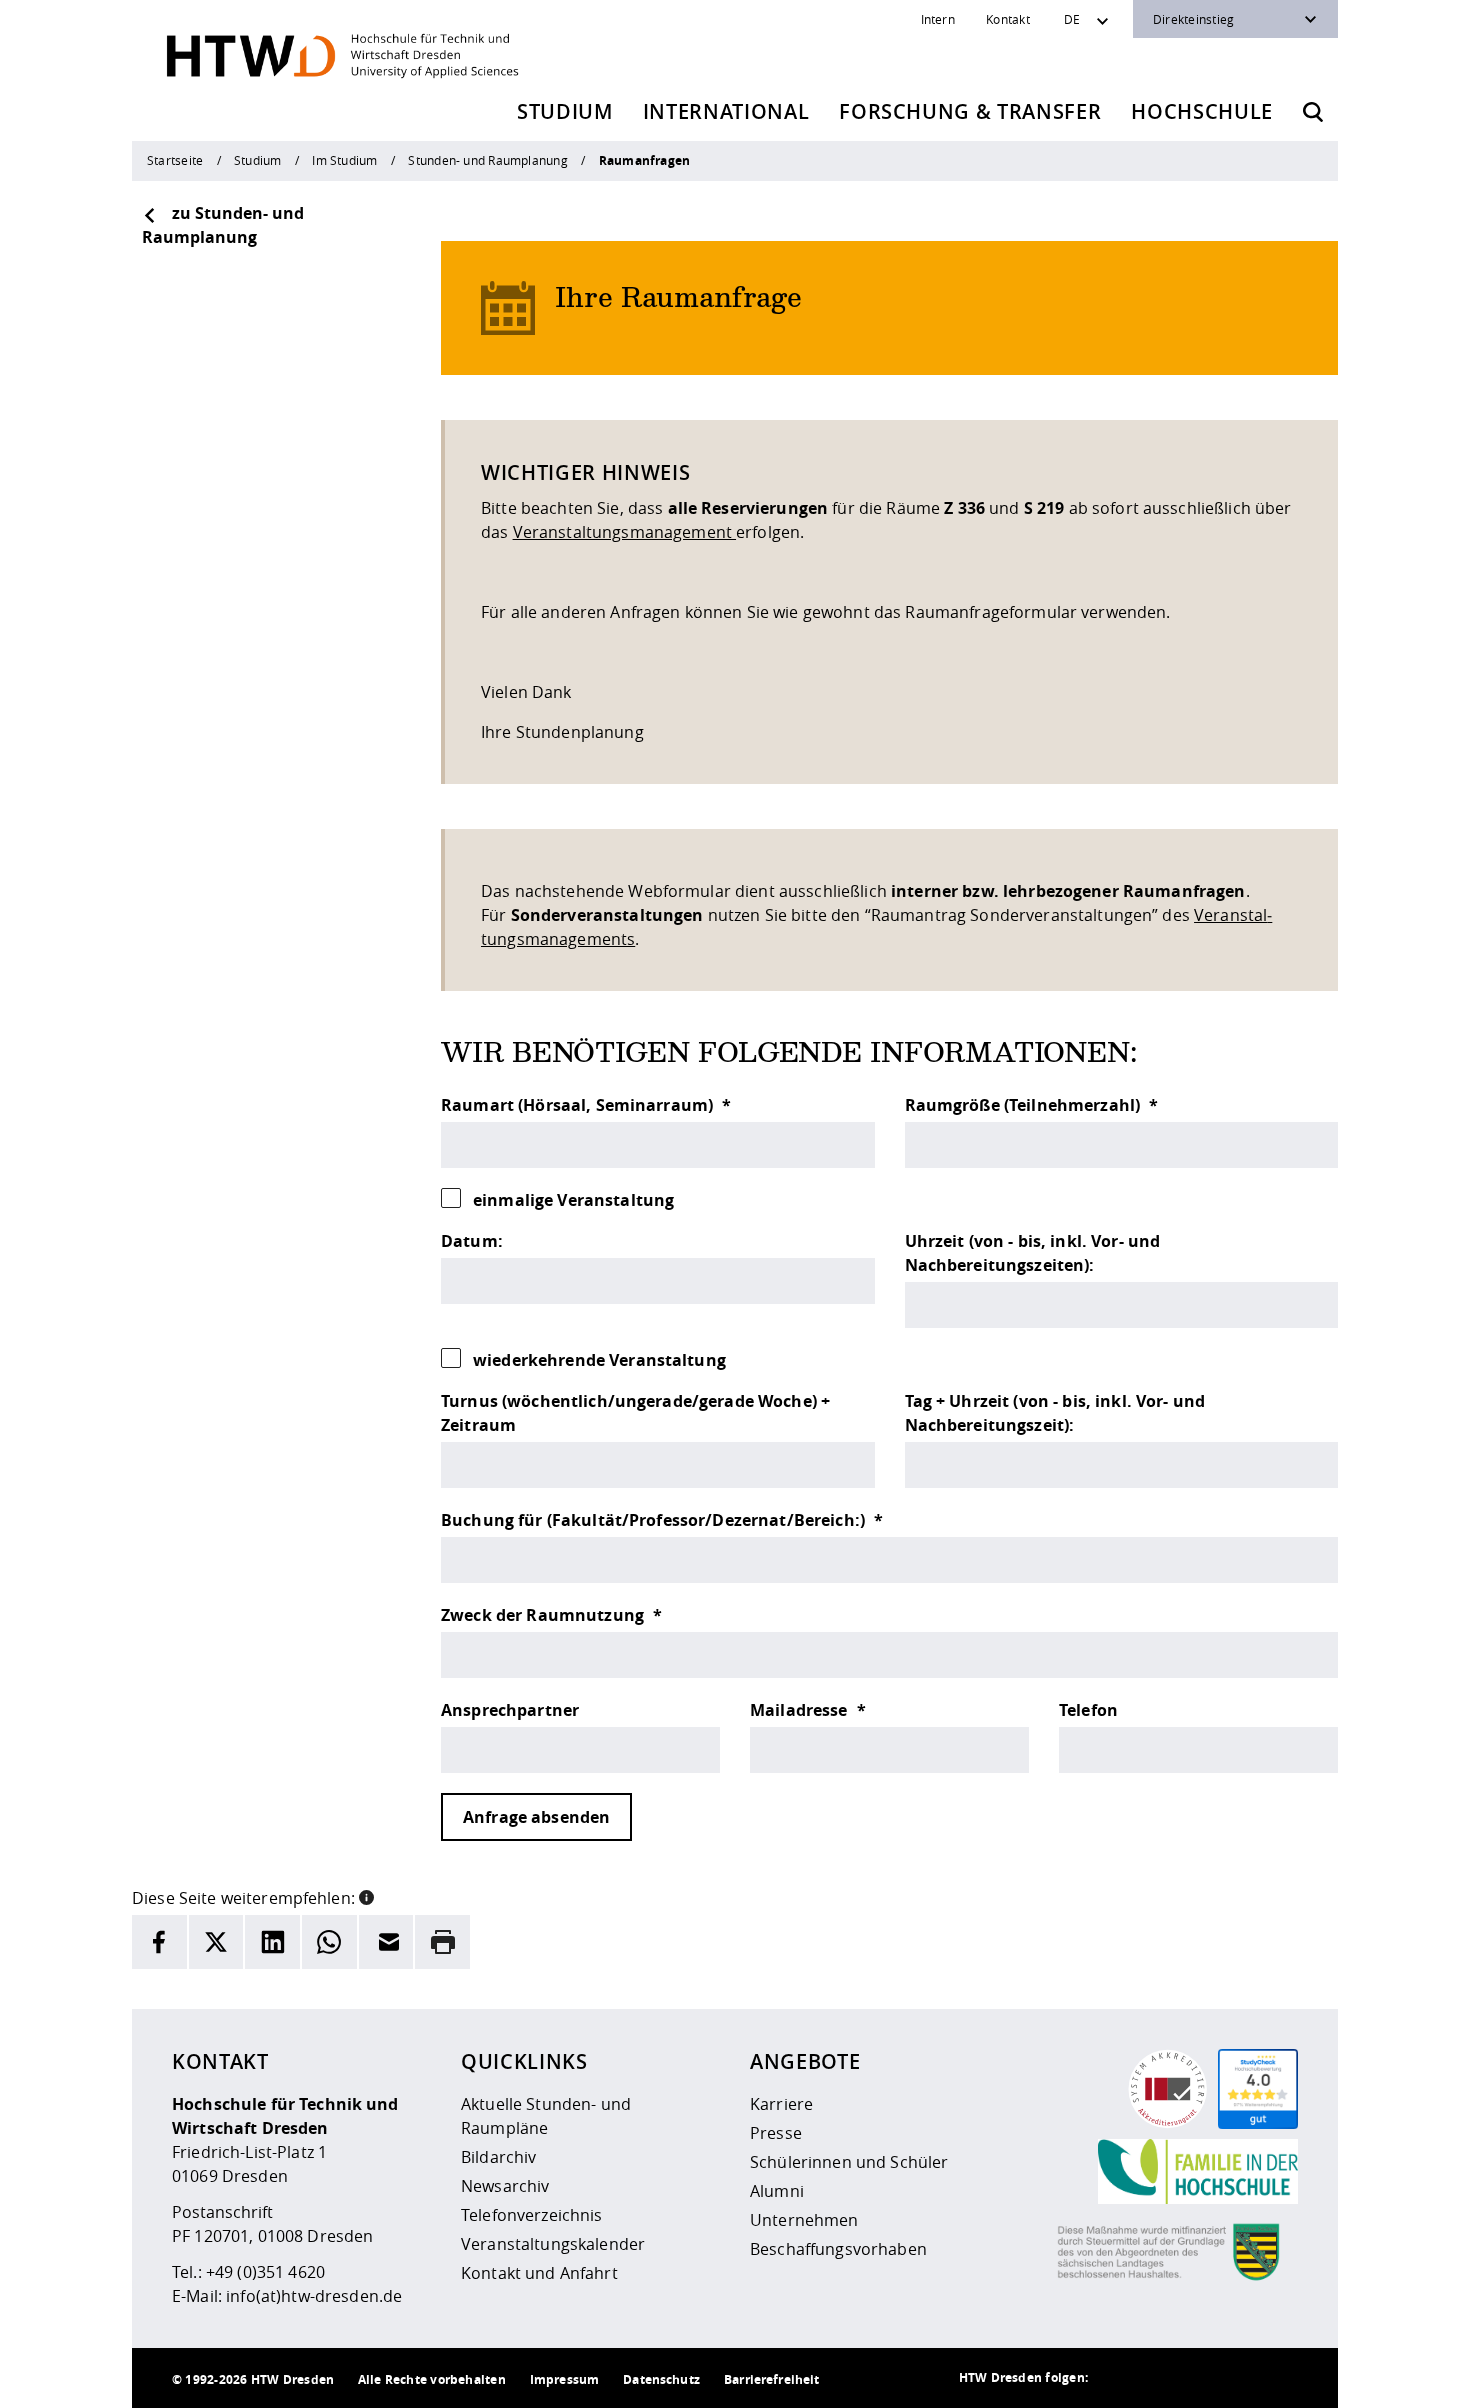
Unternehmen (804, 2220)
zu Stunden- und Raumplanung (223, 225)
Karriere (781, 2104)
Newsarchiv (505, 2186)
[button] (366, 1896)
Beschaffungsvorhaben (838, 2249)
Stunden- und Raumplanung (488, 160)
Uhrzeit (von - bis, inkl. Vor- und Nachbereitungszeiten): (1033, 1253)
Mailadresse (801, 1710)
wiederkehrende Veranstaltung (599, 1360)
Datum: (472, 1241)
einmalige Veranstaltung (573, 1200)
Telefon (1088, 1710)
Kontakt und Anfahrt (539, 2273)
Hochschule (1202, 111)
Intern (938, 19)
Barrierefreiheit (771, 2379)
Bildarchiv (498, 2157)
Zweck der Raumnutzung (544, 1615)
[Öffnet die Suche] (1313, 112)
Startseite (175, 160)
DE (1072, 19)
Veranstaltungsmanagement (625, 532)
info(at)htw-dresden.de (314, 2296)
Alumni (777, 2191)
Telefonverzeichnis (532, 2215)
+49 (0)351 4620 (265, 2272)
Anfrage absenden (536, 1817)
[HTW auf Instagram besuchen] (1158, 2378)
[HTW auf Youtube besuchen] (1278, 2378)
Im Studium (344, 160)
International (726, 111)
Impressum (564, 2379)
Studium (565, 111)
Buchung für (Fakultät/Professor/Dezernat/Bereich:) (655, 1520)
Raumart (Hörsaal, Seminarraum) (579, 1105)
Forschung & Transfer (970, 111)
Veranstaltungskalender (553, 2244)
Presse (776, 2133)
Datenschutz (661, 2379)
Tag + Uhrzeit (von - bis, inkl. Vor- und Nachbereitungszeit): (1055, 1413)
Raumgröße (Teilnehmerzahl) (1025, 1105)
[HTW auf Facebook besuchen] (1238, 2378)
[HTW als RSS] (1118, 2378)
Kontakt (1008, 19)
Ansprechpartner (510, 1710)
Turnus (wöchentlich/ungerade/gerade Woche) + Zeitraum (635, 1413)
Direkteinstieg (1193, 19)
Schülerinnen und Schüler (849, 2162)
